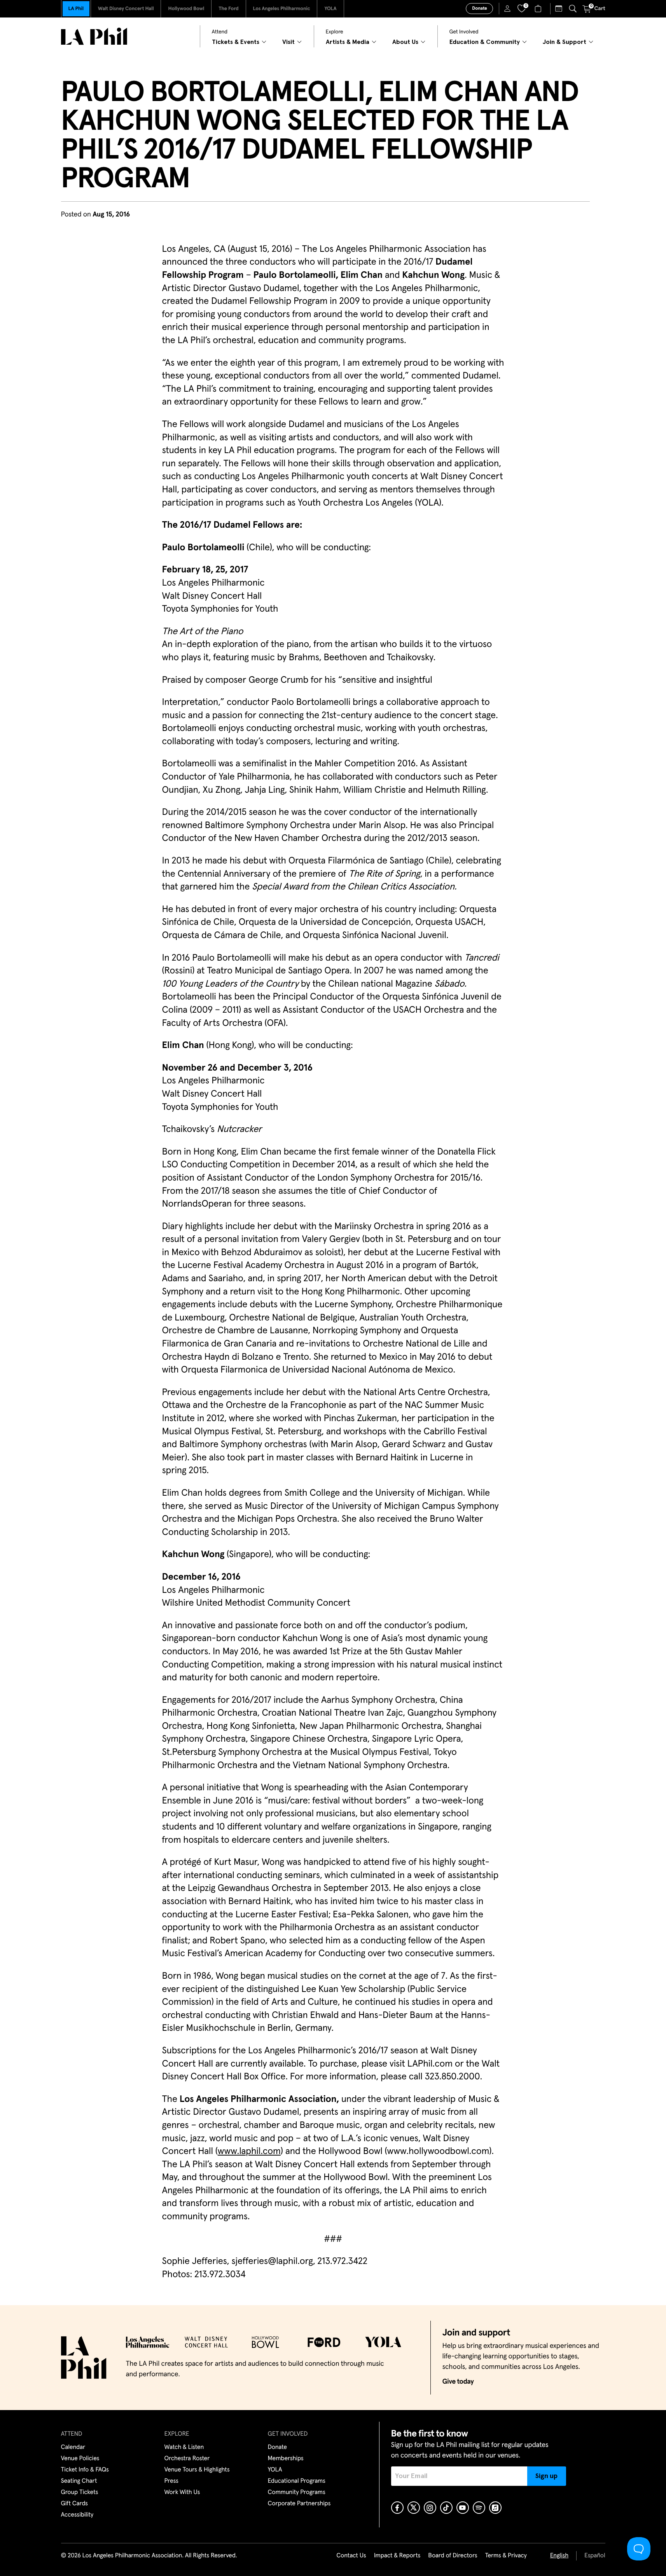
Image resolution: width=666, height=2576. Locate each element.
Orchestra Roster (187, 2459)
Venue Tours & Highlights (197, 2470)
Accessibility (77, 2515)
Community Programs (297, 2492)
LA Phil (76, 9)
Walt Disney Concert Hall (126, 9)
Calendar (73, 2447)
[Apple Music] (495, 2508)
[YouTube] (463, 2508)
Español (595, 2556)
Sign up (546, 2476)
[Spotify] (479, 2508)
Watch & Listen (184, 2447)
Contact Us (351, 2556)
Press (171, 2481)
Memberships (286, 2459)
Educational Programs (297, 2481)
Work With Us (182, 2492)
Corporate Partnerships (299, 2504)
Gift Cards (74, 2504)
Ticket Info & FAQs (85, 2470)
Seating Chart (79, 2481)
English (559, 2556)
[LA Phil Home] (94, 36)
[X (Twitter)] (414, 2508)
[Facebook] (397, 2508)
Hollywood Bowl (186, 9)
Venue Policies (80, 2459)
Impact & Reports (397, 2556)
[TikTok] (446, 2508)
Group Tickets (80, 2492)
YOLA (330, 9)
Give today (458, 2382)
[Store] (539, 9)
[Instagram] (430, 2508)
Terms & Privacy (506, 2556)
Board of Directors (453, 2556)
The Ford (228, 9)
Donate (479, 9)
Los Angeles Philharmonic (282, 9)
